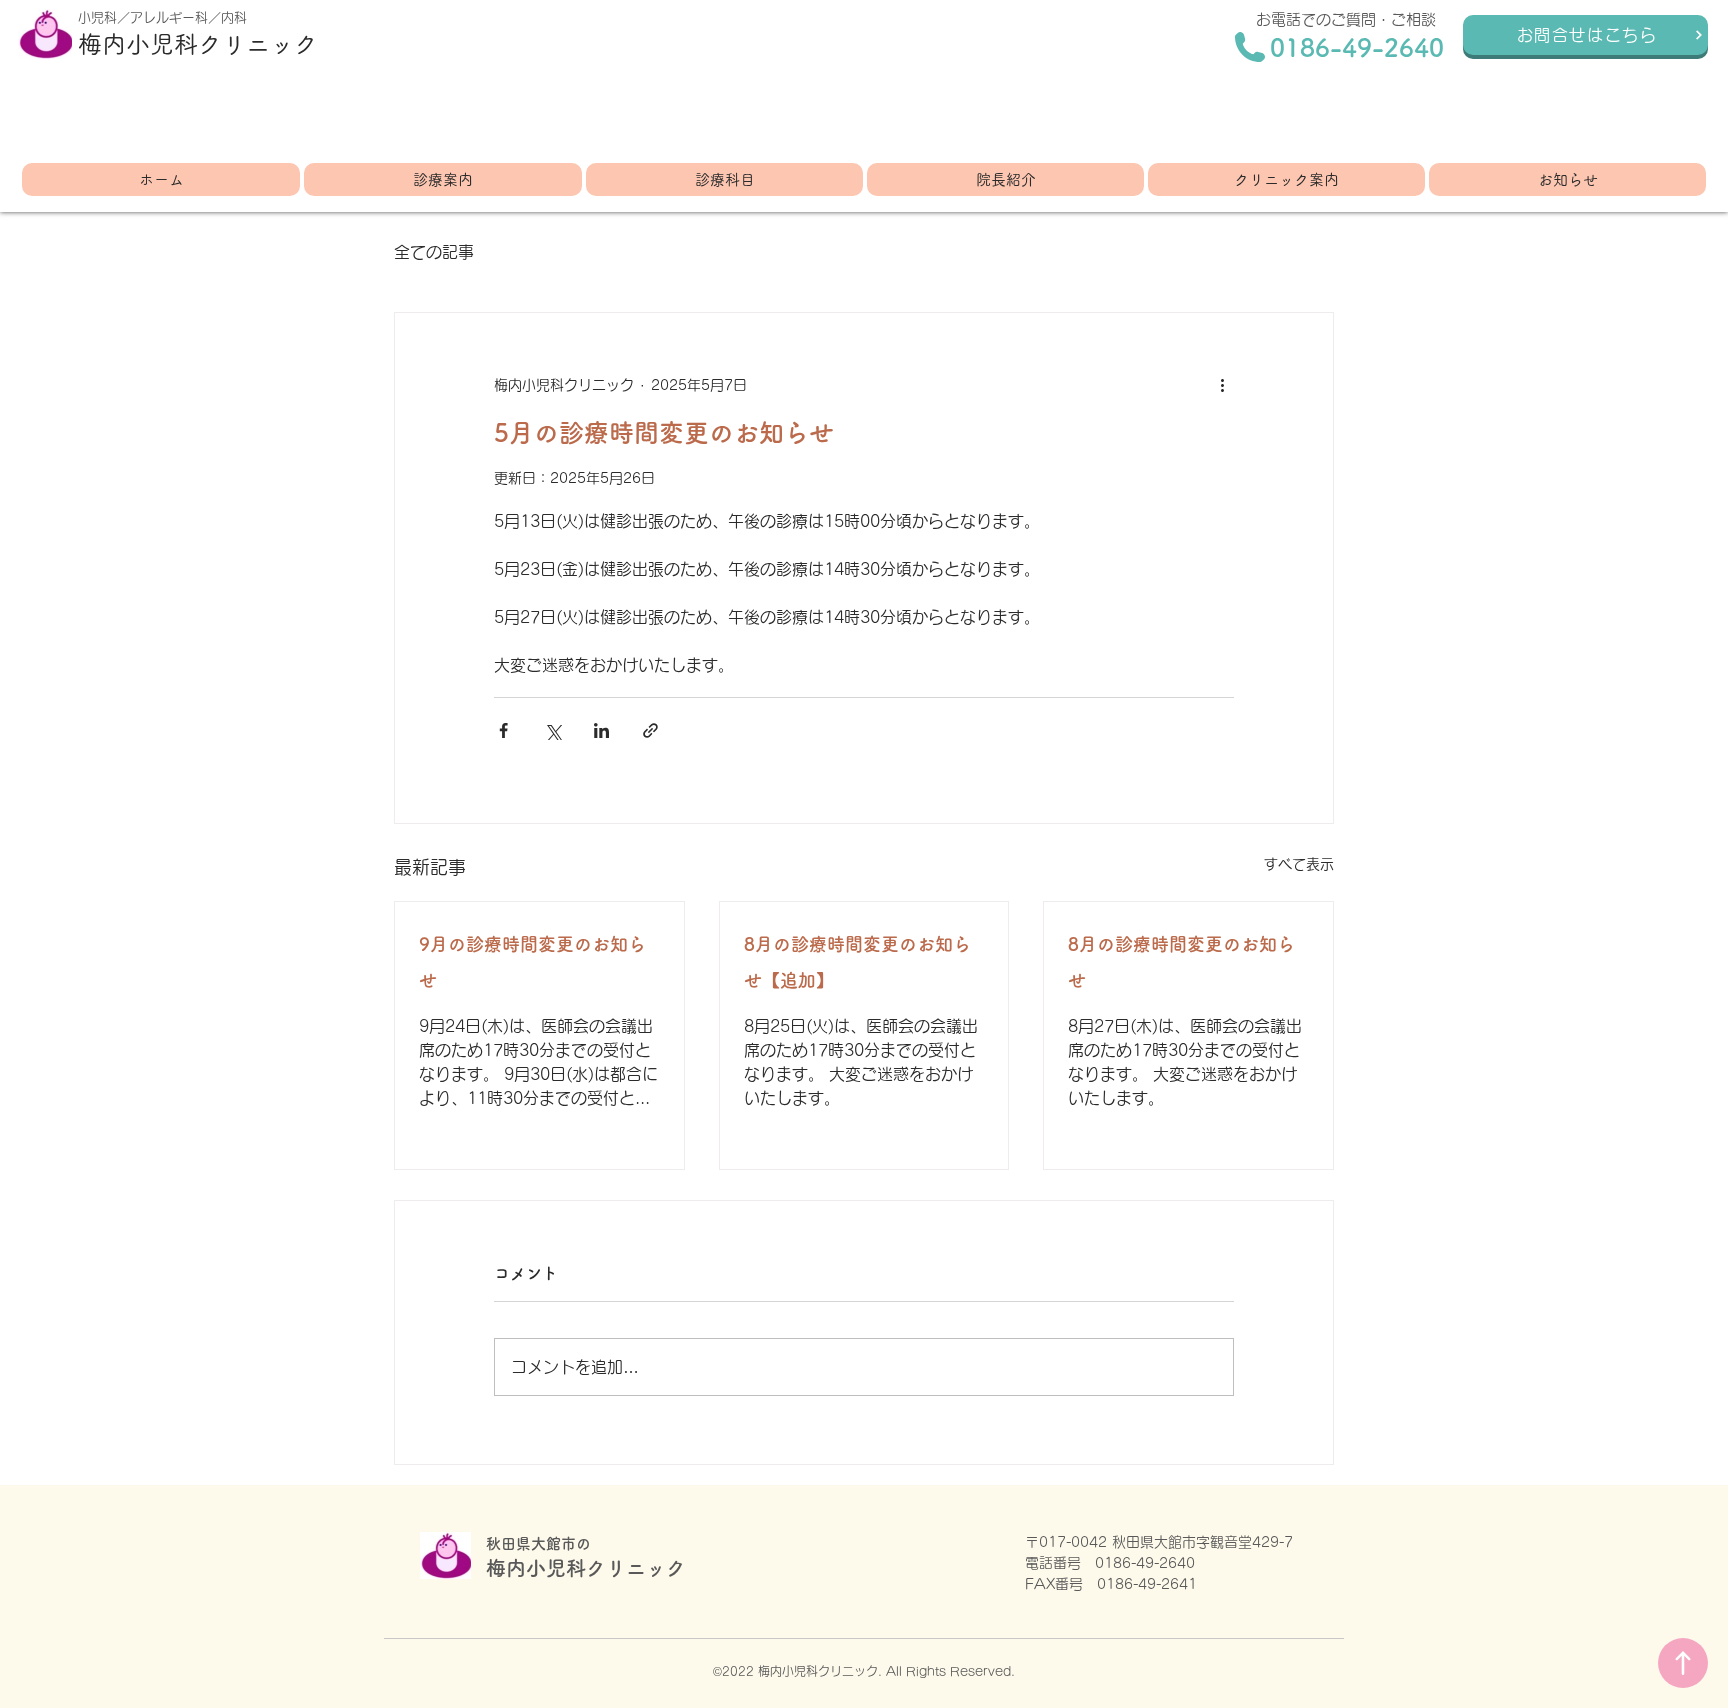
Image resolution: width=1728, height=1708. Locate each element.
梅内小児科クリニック (198, 44)
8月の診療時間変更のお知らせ (1181, 962)
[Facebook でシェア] (503, 730)
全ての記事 (434, 252)
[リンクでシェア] (650, 730)
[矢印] (1683, 1663)
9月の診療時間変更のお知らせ (532, 962)
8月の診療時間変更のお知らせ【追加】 (857, 962)
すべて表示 (1299, 864)
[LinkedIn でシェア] (601, 730)
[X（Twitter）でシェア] (552, 730)
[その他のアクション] (1222, 385)
